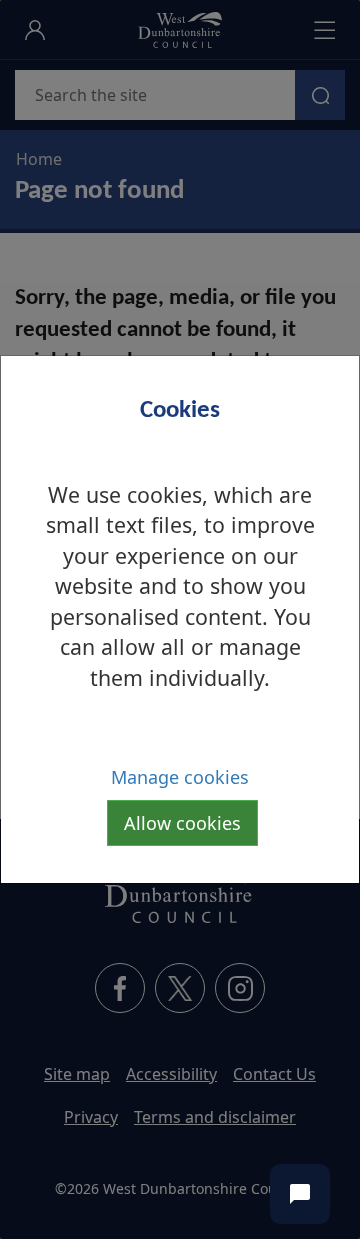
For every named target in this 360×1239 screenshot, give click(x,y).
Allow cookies (182, 823)
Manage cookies (180, 777)
